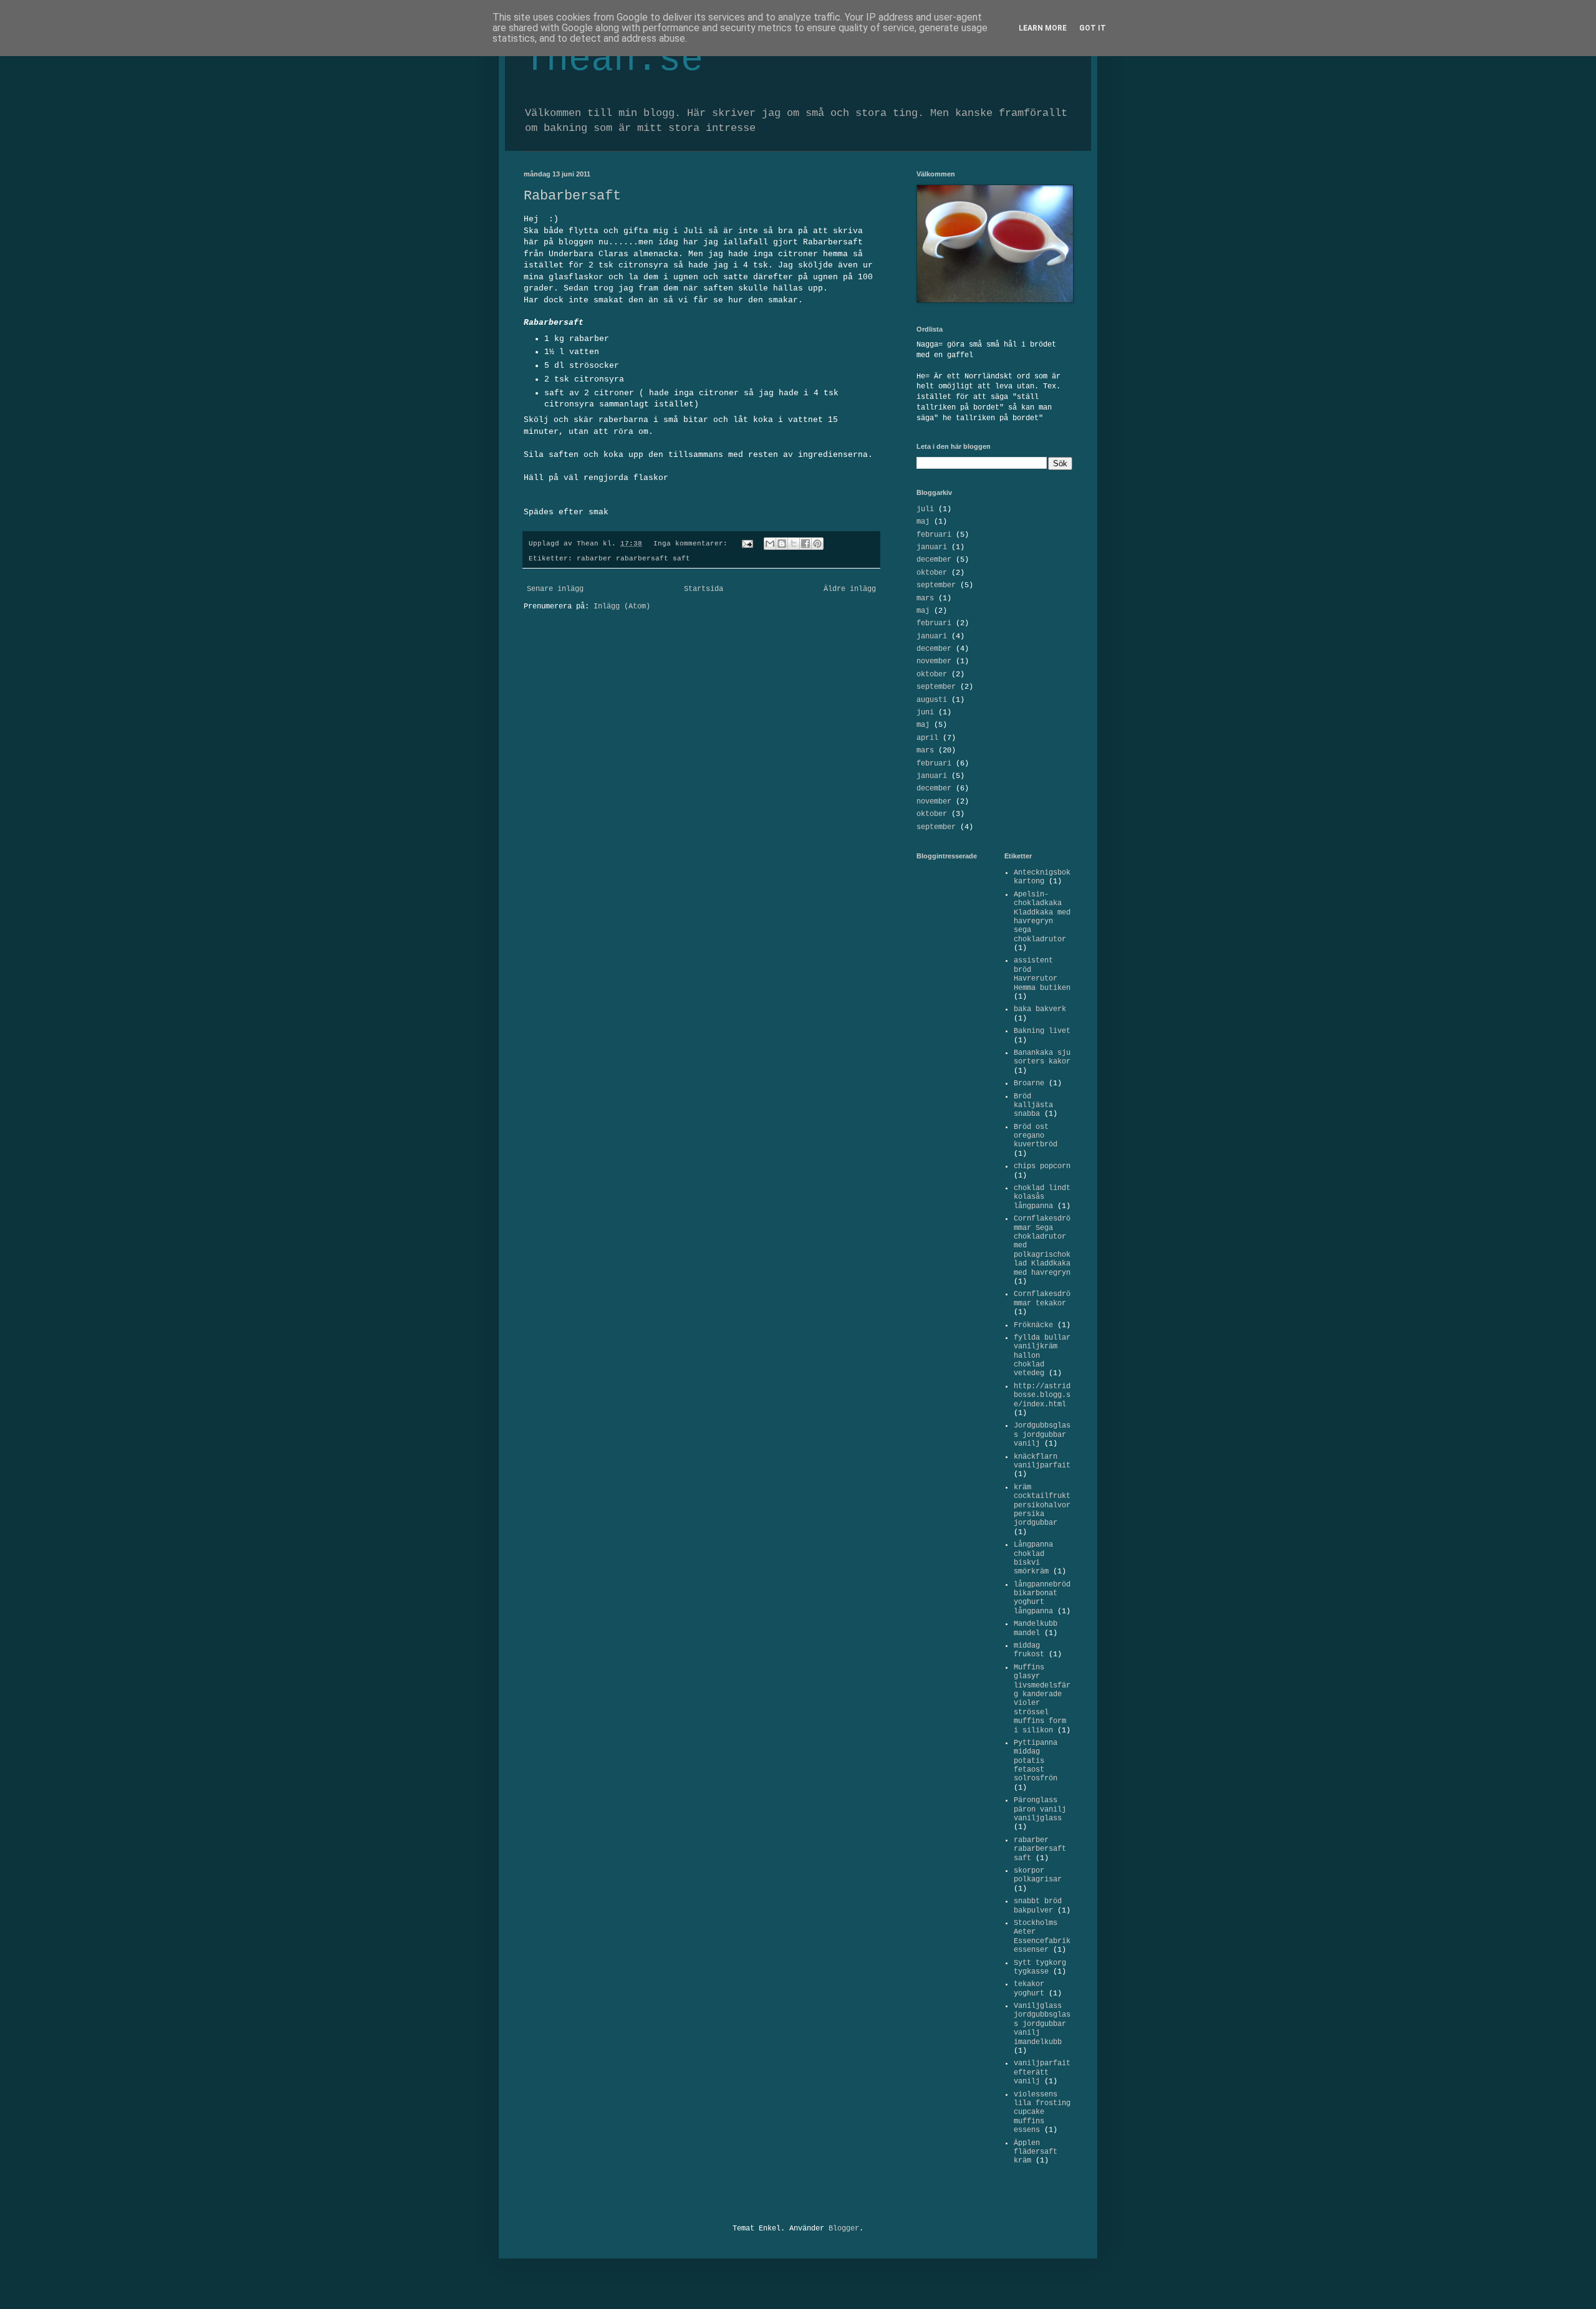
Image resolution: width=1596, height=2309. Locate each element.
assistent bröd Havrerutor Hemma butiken (1042, 974)
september (936, 585)
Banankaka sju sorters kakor (1042, 1057)
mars (925, 598)
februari (934, 535)
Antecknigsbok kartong (1042, 877)
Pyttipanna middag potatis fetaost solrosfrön (1036, 1761)
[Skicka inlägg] (748, 544)
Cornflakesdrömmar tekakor (1042, 1299)
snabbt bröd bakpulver (1038, 1906)
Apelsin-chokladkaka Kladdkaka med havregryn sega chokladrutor (1042, 917)
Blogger (844, 2229)
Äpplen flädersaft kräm (1036, 2152)
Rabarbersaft (572, 196)
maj (923, 522)
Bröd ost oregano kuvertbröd (1036, 1136)
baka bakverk (1040, 1009)
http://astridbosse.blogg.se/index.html (1042, 1395)
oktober (932, 573)
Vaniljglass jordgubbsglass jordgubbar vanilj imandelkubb (1042, 2024)
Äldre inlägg (850, 589)
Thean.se (613, 60)
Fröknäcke (1033, 1325)
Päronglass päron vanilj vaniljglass (1040, 1809)
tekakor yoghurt (1029, 1989)
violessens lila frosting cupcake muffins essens (1042, 2113)
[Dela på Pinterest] (817, 544)
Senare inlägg (555, 589)
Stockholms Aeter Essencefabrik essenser (1042, 1937)
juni (925, 713)
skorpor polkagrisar (1038, 1875)
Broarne (1029, 1083)
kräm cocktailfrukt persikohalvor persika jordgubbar (1042, 1505)
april (927, 738)
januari (932, 547)
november (934, 661)
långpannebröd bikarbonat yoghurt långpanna (1042, 1598)
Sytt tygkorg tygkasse (1040, 1967)
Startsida (704, 589)
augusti (932, 700)
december (934, 560)
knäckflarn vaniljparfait (1042, 1461)
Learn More (1043, 28)
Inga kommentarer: (693, 544)
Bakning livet (1042, 1031)
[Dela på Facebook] (805, 544)
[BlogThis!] (782, 544)
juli (925, 509)
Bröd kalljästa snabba (1033, 1106)
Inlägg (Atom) (622, 607)
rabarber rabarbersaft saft (633, 559)
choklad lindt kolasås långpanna (1042, 1197)
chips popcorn (1042, 1166)
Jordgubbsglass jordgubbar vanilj (1042, 1435)
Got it (1093, 28)
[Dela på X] (794, 544)
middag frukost (1029, 1650)
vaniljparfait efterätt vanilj (1042, 2072)
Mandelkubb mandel (1036, 1628)
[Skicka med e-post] (770, 544)
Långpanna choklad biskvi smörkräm (1033, 1558)
